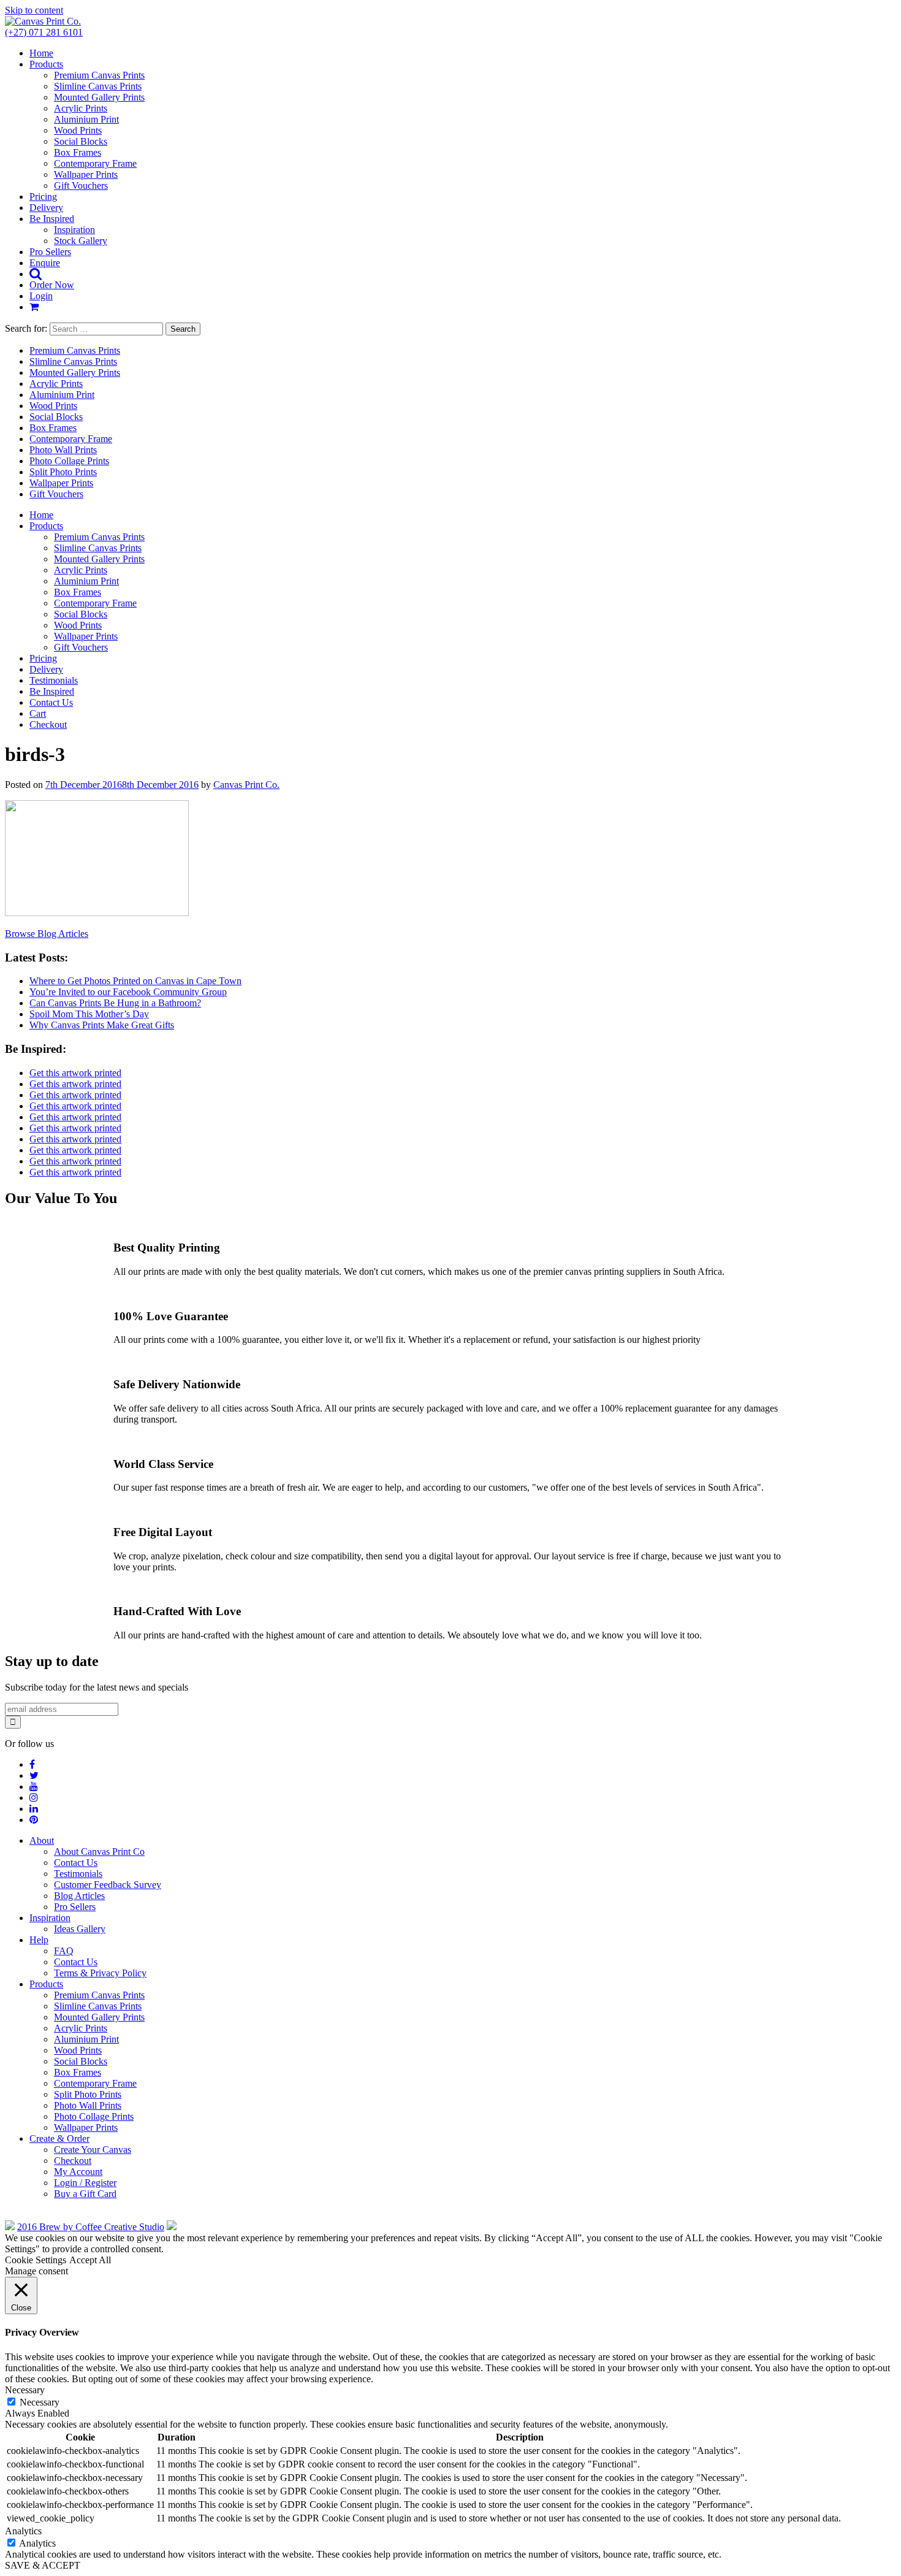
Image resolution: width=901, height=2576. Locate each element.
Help (39, 1940)
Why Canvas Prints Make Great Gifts (102, 1025)
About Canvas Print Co (99, 1852)
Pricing (43, 197)
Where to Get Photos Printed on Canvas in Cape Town (135, 981)
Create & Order (59, 2138)
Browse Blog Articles (47, 934)
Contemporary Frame (95, 163)
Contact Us (51, 702)
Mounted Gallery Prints (99, 97)
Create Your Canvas (93, 2150)
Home (41, 53)
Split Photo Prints (63, 472)
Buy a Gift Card (85, 2194)
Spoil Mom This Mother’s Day (89, 1014)
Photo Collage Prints (69, 461)
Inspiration (74, 230)
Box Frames (78, 152)
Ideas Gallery (80, 1929)
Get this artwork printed (75, 1073)
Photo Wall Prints (63, 450)
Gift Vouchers (81, 185)
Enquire (45, 263)
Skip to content (34, 10)
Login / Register (85, 2183)
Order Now (52, 285)
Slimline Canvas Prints (98, 86)
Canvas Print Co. (246, 785)
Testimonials (54, 680)
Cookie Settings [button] (36, 2260)
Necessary (40, 2402)
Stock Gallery (81, 241)
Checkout (48, 724)
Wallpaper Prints (86, 174)
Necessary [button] (25, 2390)
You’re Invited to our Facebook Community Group (128, 992)
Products (46, 64)
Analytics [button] (23, 2531)
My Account (78, 2172)
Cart (38, 713)
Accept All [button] (90, 2260)
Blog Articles (79, 1896)
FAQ (64, 1951)
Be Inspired (52, 219)
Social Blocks (81, 141)
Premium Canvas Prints (99, 75)
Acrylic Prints (81, 108)
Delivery (46, 208)
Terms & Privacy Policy (100, 1973)
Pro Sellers (50, 252)
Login (41, 296)
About (42, 1840)
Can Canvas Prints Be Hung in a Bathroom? (115, 1003)
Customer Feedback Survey (108, 1885)
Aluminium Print (86, 119)
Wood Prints (78, 130)
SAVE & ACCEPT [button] (43, 2565)
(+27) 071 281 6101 (44, 32)
